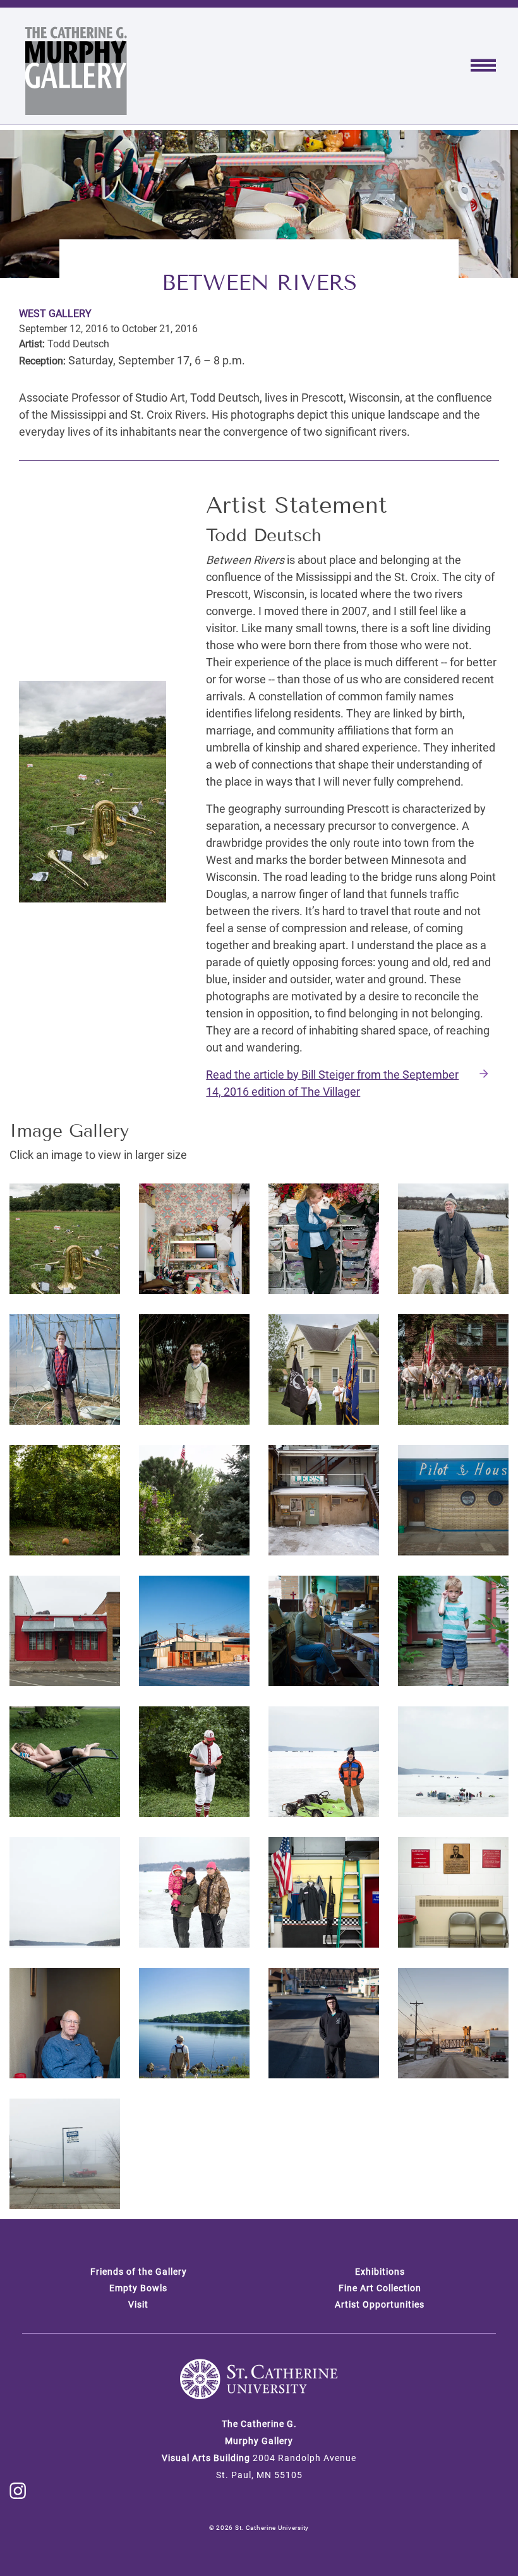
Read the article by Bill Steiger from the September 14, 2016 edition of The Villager (332, 1083)
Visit (138, 2304)
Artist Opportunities (380, 2304)
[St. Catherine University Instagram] (18, 2490)
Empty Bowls (138, 2288)
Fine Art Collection (380, 2288)
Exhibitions (380, 2272)
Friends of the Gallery (139, 2272)
